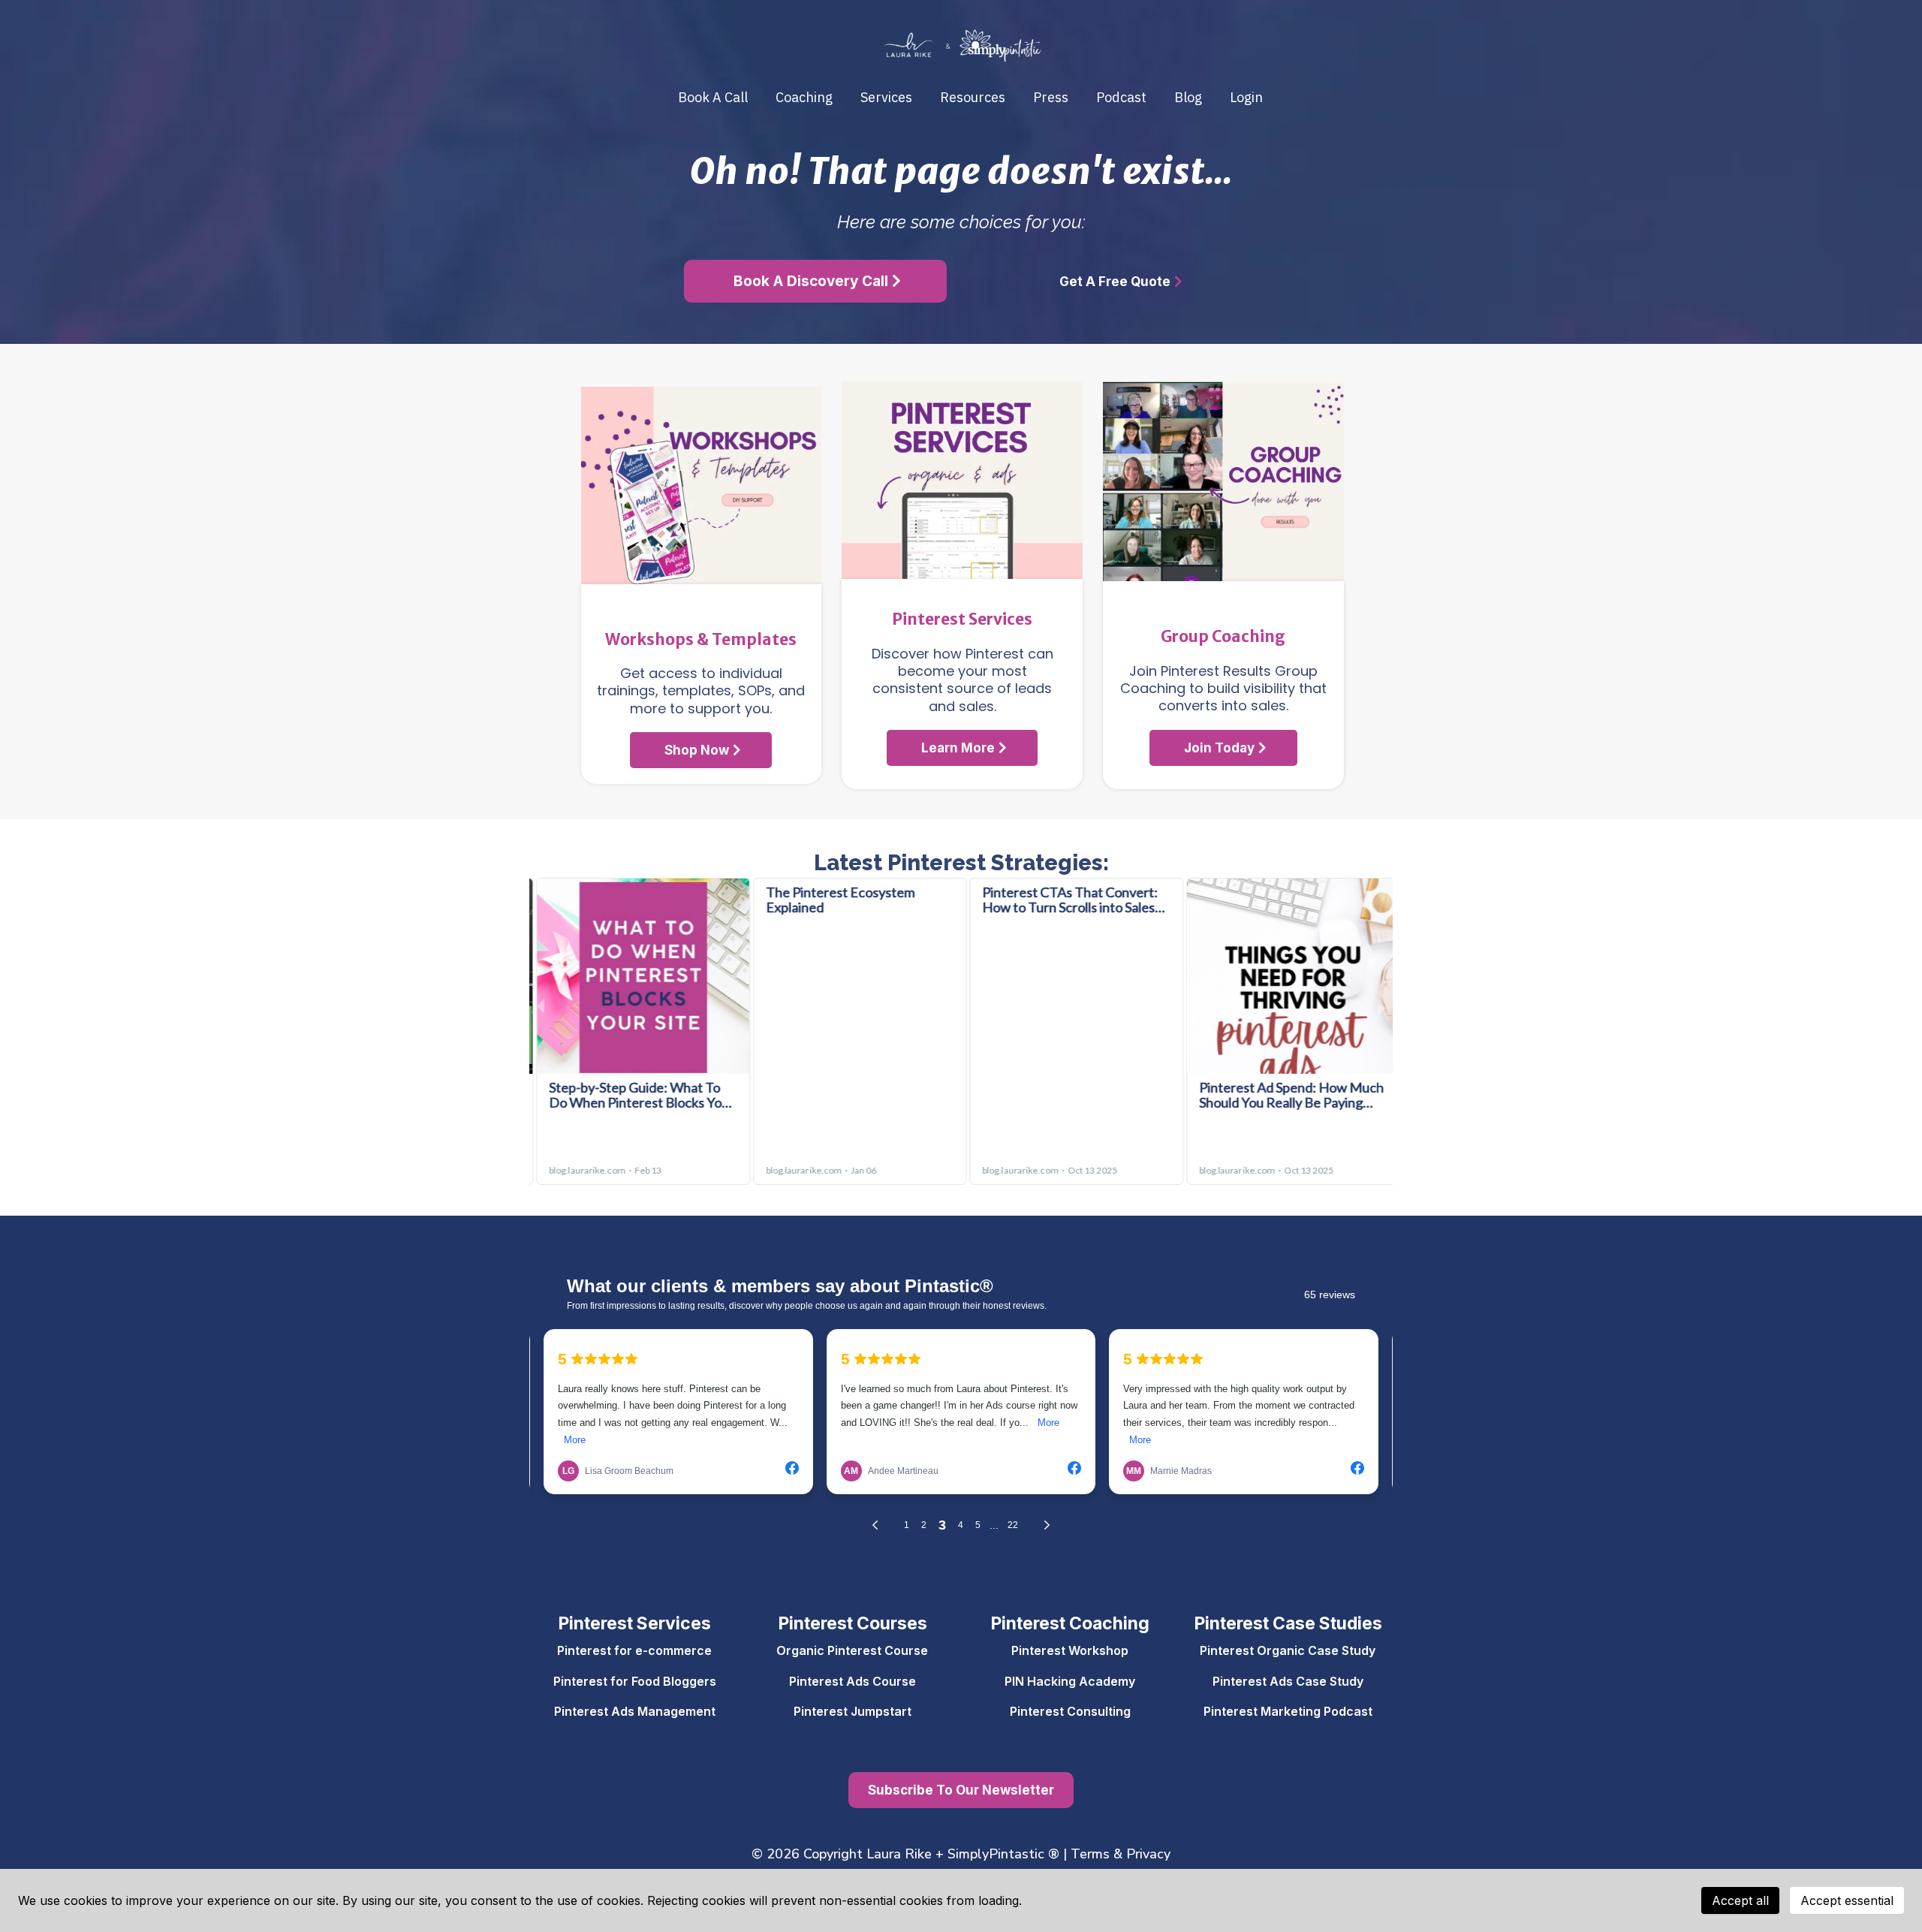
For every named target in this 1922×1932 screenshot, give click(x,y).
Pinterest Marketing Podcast (1288, 1711)
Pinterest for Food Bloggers (635, 1681)
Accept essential (1847, 1900)
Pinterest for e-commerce (634, 1650)
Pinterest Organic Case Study (1288, 1650)
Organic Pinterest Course (852, 1650)
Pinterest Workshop (1070, 1650)
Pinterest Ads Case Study (1288, 1681)
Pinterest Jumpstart (853, 1711)
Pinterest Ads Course (853, 1681)
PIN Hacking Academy (1070, 1681)
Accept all (1740, 1900)
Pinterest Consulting (1070, 1711)
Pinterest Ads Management (635, 1711)
